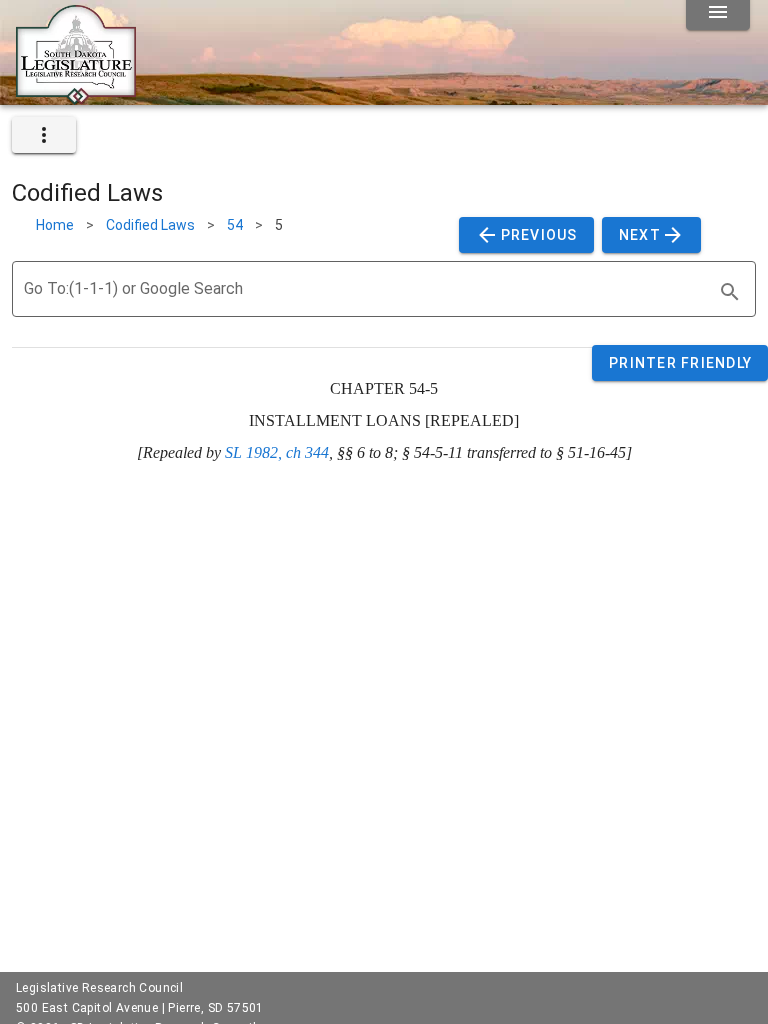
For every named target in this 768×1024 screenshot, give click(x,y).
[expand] (44, 135)
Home (55, 225)
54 (235, 225)
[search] (730, 292)
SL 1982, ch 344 (277, 452)
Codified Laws (150, 225)
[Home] (76, 97)
